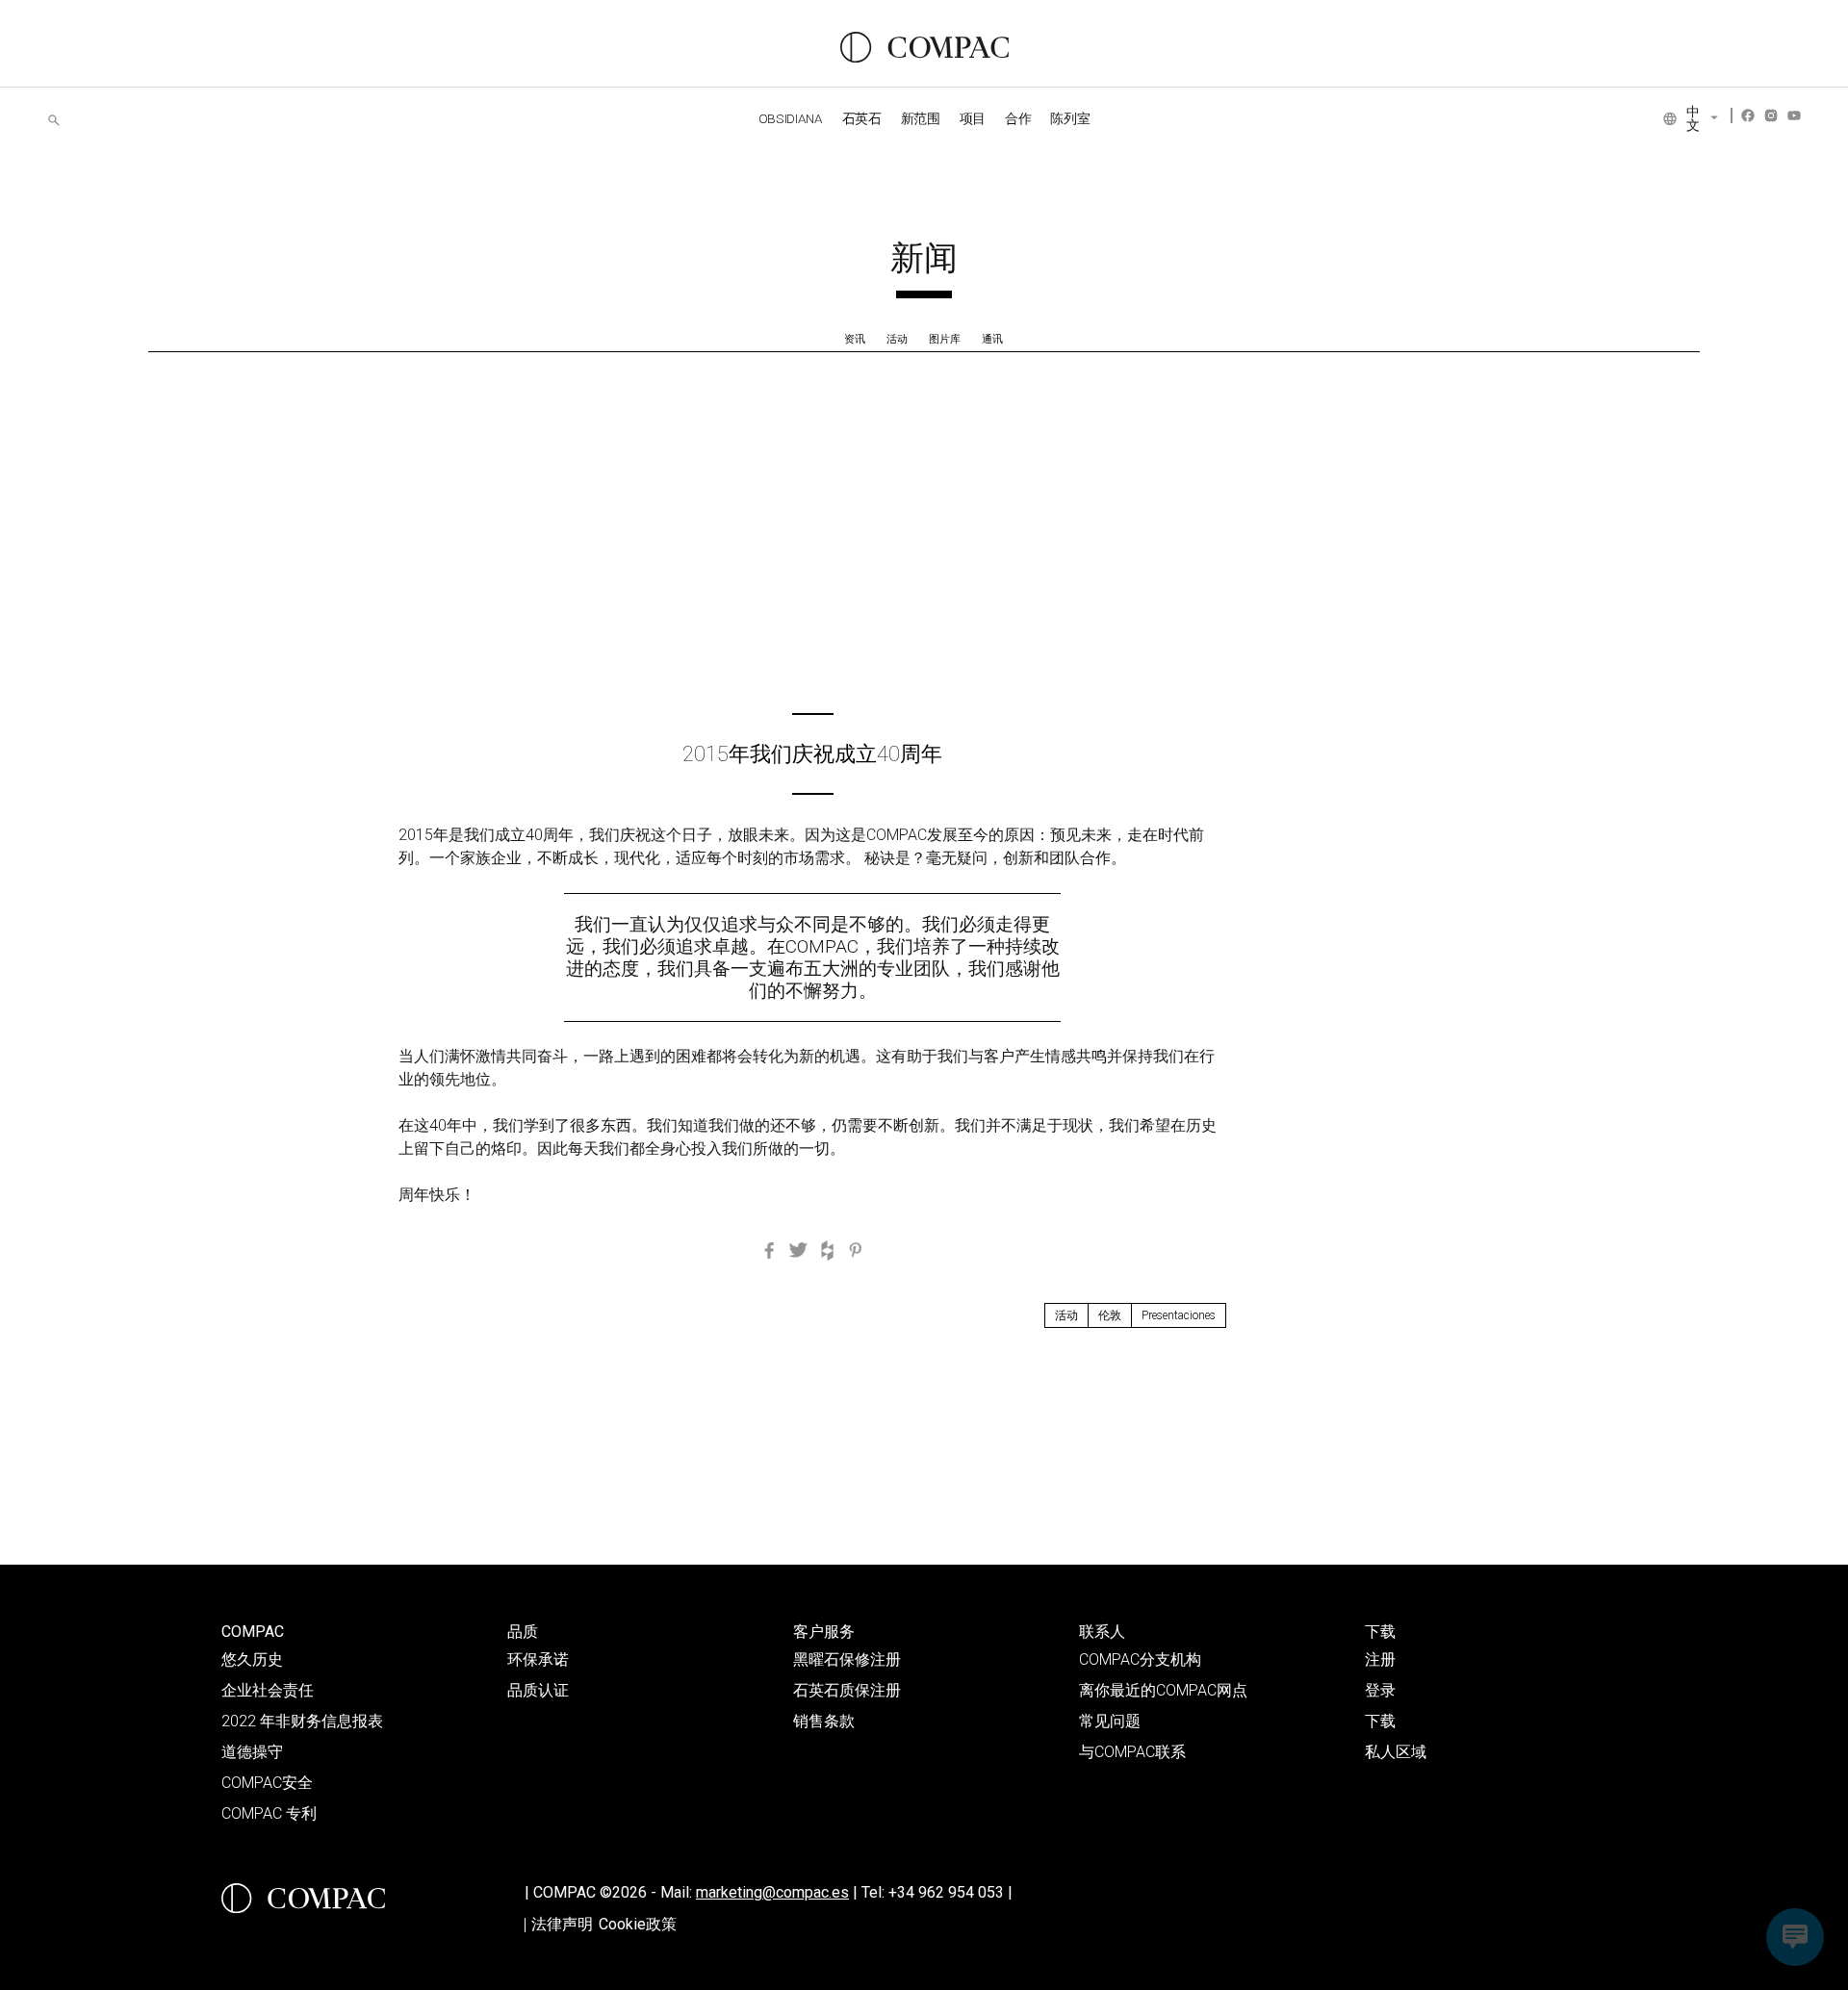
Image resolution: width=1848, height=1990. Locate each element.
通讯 (992, 339)
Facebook (1748, 115)
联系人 (1102, 1632)
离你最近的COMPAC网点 (1163, 1690)
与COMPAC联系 (1132, 1752)
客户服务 (824, 1632)
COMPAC (253, 1632)
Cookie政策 (638, 1924)
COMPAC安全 (267, 1783)
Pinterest (856, 1250)
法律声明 (562, 1924)
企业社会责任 (268, 1690)
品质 (523, 1632)
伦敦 (1110, 1315)
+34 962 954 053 (950, 1892)
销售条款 (824, 1721)
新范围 (921, 118)
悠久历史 (252, 1659)
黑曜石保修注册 (847, 1659)
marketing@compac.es (772, 1892)
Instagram (1771, 115)
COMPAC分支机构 (1140, 1659)
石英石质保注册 (847, 1690)
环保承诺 (538, 1659)
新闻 (924, 258)
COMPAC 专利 (269, 1813)
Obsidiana (791, 118)
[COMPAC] (924, 47)
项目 (973, 118)
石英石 (862, 118)
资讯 (855, 339)
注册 (1380, 1659)
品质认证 (538, 1690)
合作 (1018, 118)
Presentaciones (1179, 1315)
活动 (897, 339)
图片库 (945, 339)
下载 (1380, 1632)
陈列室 (1070, 118)
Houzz (827, 1250)
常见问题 (1110, 1721)
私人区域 (1396, 1752)
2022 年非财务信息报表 (302, 1721)
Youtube (1794, 115)
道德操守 (252, 1752)
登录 (1380, 1690)
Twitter (798, 1250)
